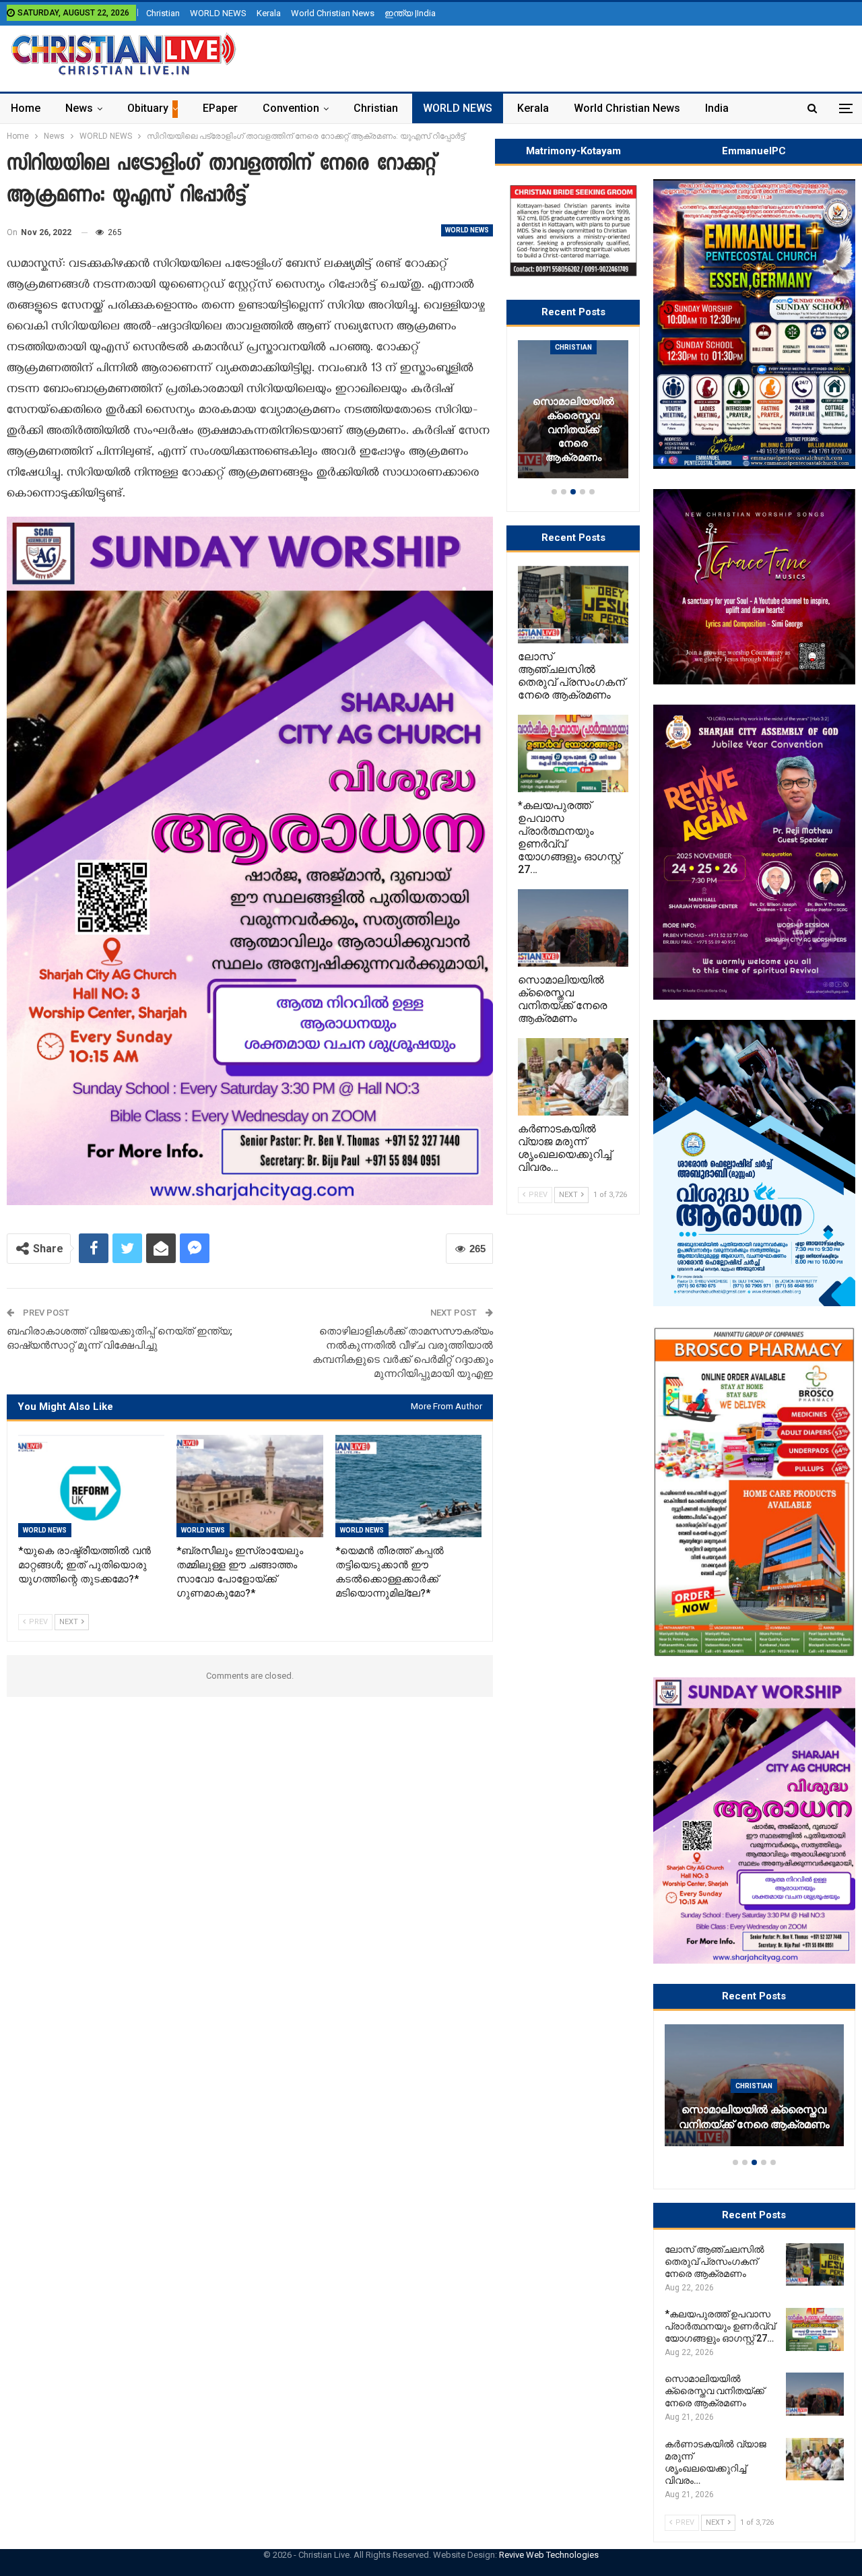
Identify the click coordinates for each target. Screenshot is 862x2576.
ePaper (220, 108)
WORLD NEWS (218, 13)
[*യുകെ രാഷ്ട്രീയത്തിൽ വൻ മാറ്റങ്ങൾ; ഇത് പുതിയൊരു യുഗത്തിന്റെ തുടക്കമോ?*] (91, 1486)
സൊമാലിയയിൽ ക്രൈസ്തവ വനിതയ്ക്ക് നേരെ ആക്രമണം (754, 2117)
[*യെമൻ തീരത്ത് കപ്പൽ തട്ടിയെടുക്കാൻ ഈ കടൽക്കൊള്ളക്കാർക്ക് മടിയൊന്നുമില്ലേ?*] (408, 1486)
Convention (291, 108)
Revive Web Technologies (549, 2555)
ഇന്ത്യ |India (410, 13)
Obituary (148, 108)
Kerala (269, 13)
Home (26, 108)
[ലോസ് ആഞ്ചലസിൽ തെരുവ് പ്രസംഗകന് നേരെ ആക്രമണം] (815, 2265)
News (79, 108)
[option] (754, 2092)
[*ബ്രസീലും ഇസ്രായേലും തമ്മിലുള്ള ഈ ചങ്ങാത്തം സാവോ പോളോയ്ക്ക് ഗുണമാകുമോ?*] (250, 1486)
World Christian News (333, 13)
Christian (163, 13)
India (717, 108)
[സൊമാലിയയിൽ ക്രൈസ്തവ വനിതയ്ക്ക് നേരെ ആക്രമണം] (815, 2394)
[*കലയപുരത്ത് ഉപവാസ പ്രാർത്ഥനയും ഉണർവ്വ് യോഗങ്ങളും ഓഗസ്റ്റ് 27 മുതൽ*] (815, 2329)
